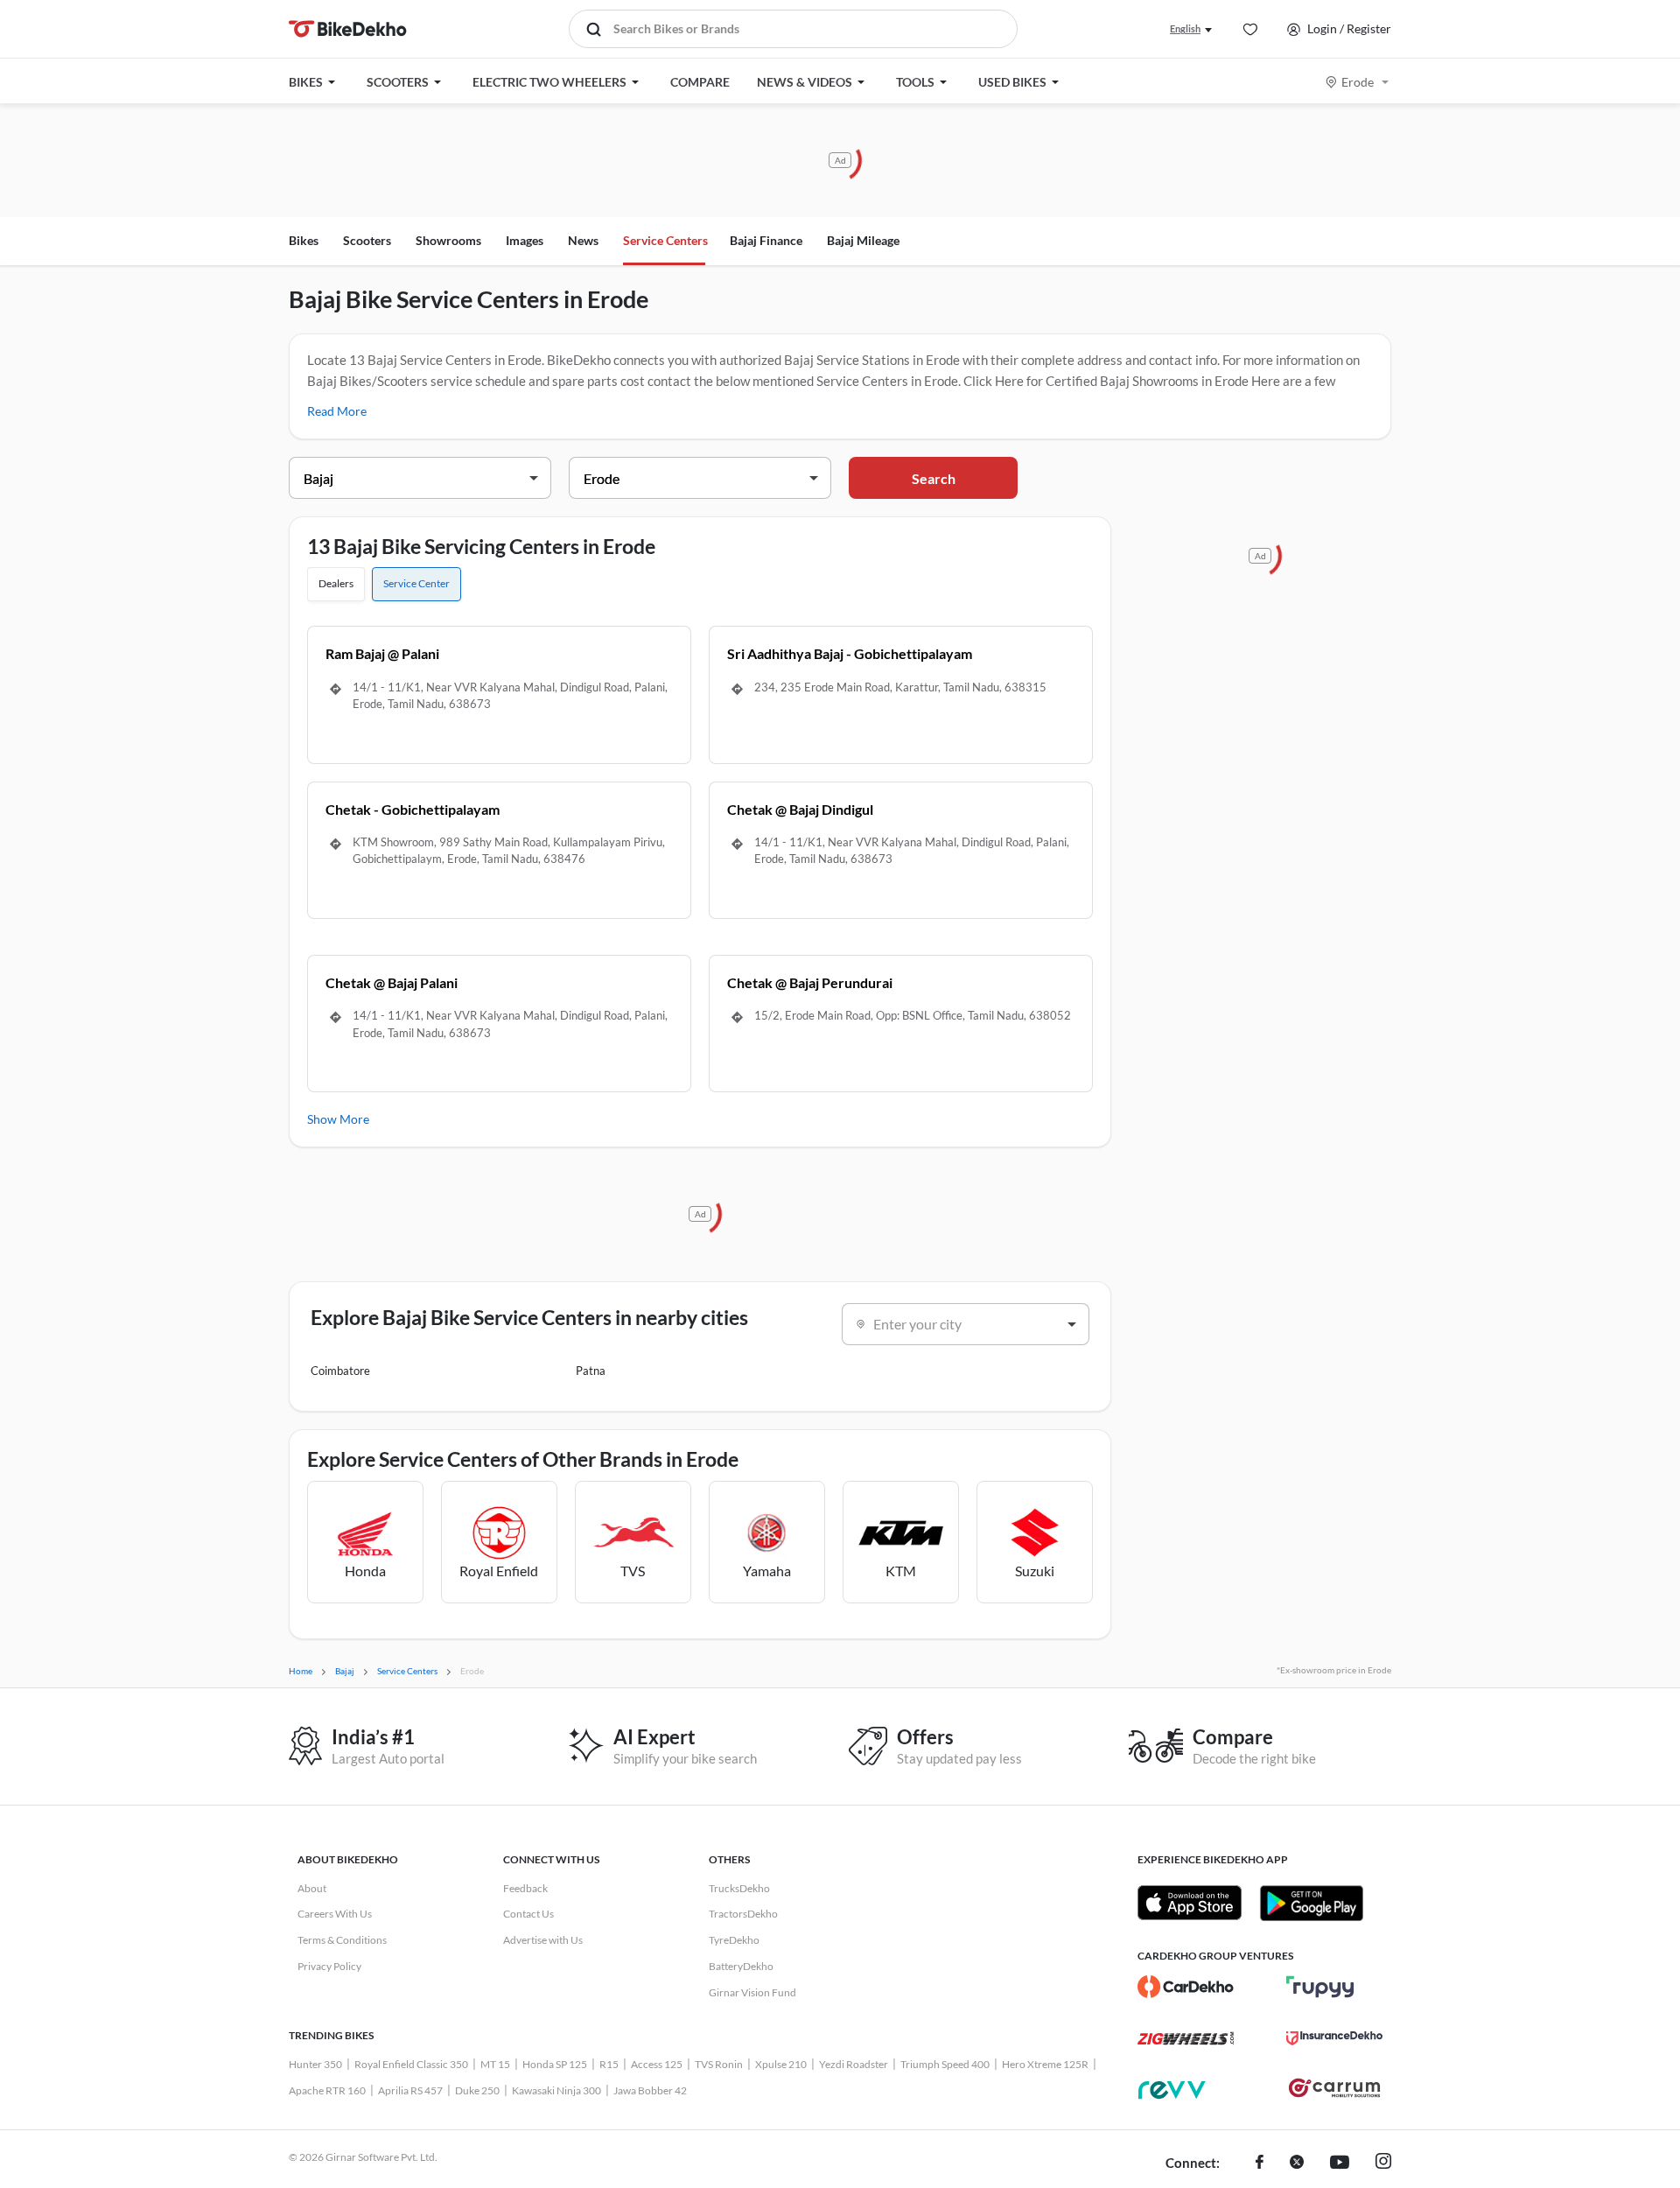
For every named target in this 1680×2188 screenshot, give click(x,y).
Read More (337, 411)
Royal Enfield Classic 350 (411, 2064)
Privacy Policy (329, 1966)
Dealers (336, 583)
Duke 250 (477, 2090)
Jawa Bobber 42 (650, 2090)
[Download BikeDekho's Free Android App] (1311, 1903)
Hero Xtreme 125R (1045, 2064)
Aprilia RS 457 (410, 2090)
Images (525, 240)
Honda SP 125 (555, 2064)
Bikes (304, 240)
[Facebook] (1260, 2163)
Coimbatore (340, 1371)
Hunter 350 (315, 2064)
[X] (1297, 2163)
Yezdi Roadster (854, 2064)
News (583, 240)
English (1185, 28)
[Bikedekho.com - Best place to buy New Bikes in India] (348, 29)
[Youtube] (1340, 2163)
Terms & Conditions (342, 1940)
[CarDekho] (1186, 1987)
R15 (609, 2064)
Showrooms (448, 240)
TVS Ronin (719, 2064)
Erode (1358, 82)
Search (934, 478)
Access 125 (657, 2064)
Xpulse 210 (781, 2064)
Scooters (367, 240)
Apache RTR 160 (327, 2090)
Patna (591, 1371)
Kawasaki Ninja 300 (556, 2090)
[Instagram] (1383, 2163)
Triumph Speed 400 (945, 2064)
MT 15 (495, 2064)
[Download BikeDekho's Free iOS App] (1190, 1903)
